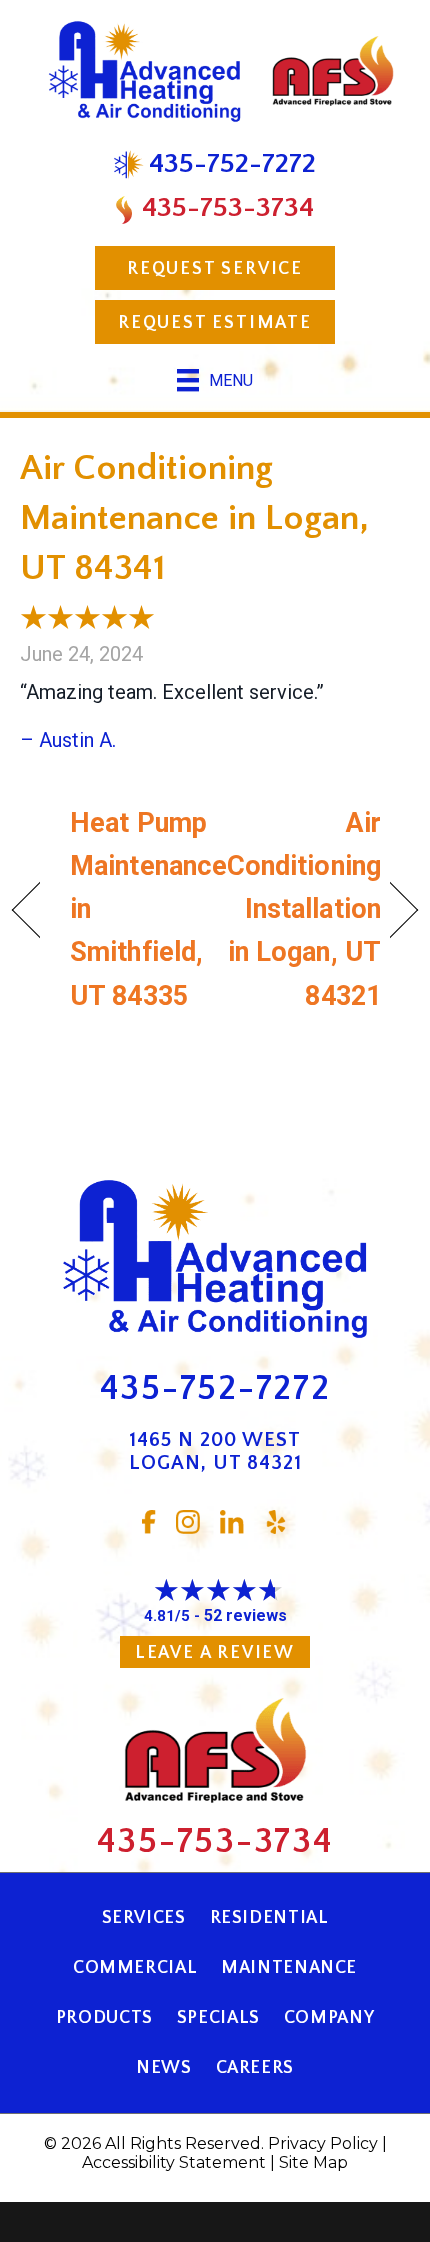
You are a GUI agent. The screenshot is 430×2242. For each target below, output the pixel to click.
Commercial (135, 1968)
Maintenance (289, 1968)
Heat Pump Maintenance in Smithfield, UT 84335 (148, 909)
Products (104, 2018)
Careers (255, 2068)
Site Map (313, 2162)
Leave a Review (215, 1653)
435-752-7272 (215, 1388)
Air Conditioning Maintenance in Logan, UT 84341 (194, 518)
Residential (269, 1918)
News (164, 2068)
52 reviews (245, 1615)
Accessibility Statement (174, 2162)
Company (329, 2018)
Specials (218, 2018)
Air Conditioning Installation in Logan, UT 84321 (304, 909)
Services (144, 1918)
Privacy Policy (323, 2143)
